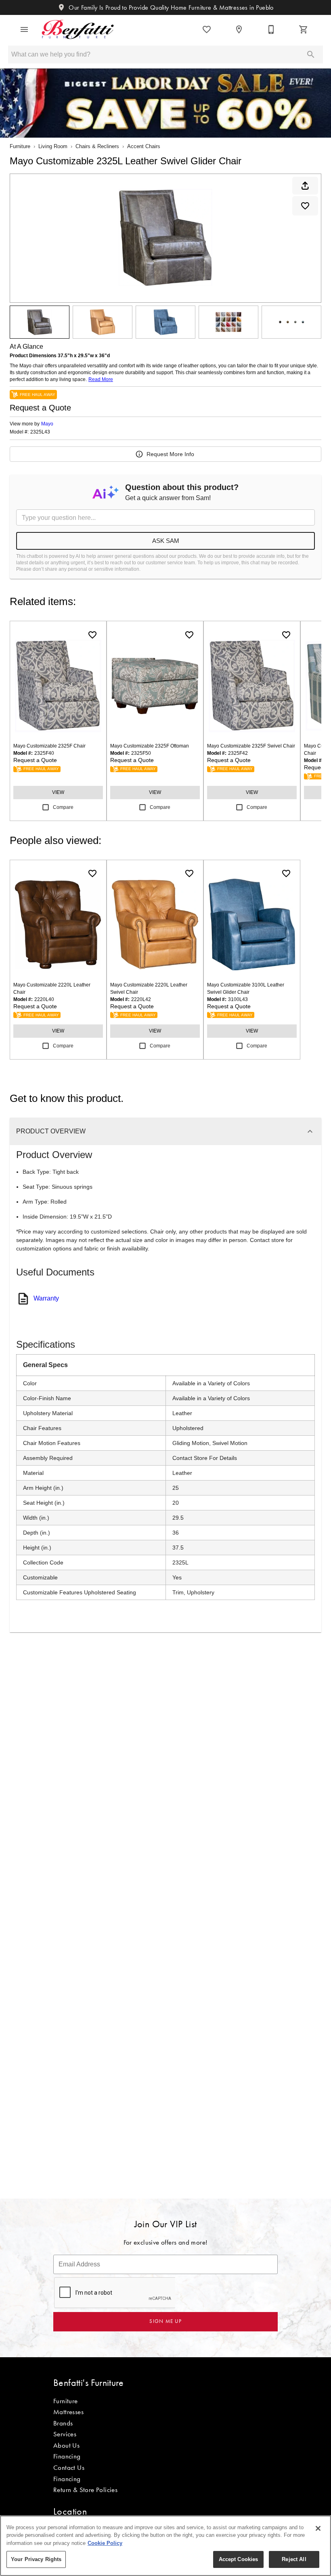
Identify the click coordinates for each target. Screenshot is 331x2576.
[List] (207, 29)
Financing (67, 2456)
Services (65, 2434)
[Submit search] (311, 54)
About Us (66, 2445)
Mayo (47, 424)
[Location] (239, 29)
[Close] (318, 2528)
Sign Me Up (165, 2321)
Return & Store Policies (85, 2490)
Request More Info (170, 454)
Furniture (20, 146)
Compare (63, 807)
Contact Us (69, 2467)
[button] (24, 29)
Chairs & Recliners (97, 146)
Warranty (46, 1298)
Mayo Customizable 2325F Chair (49, 746)
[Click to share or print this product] (305, 186)
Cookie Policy (105, 2543)
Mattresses (68, 2412)
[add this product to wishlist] (305, 206)
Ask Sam (166, 541)
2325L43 (40, 432)
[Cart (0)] (304, 29)
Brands (63, 2423)
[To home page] (78, 29)
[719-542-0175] (271, 29)
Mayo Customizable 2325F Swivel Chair (251, 746)
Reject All (294, 2559)
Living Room (53, 146)
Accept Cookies (239, 2559)
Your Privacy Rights (36, 2559)
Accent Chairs (144, 146)
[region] (165, 2546)
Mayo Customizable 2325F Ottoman (150, 746)
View (58, 792)
